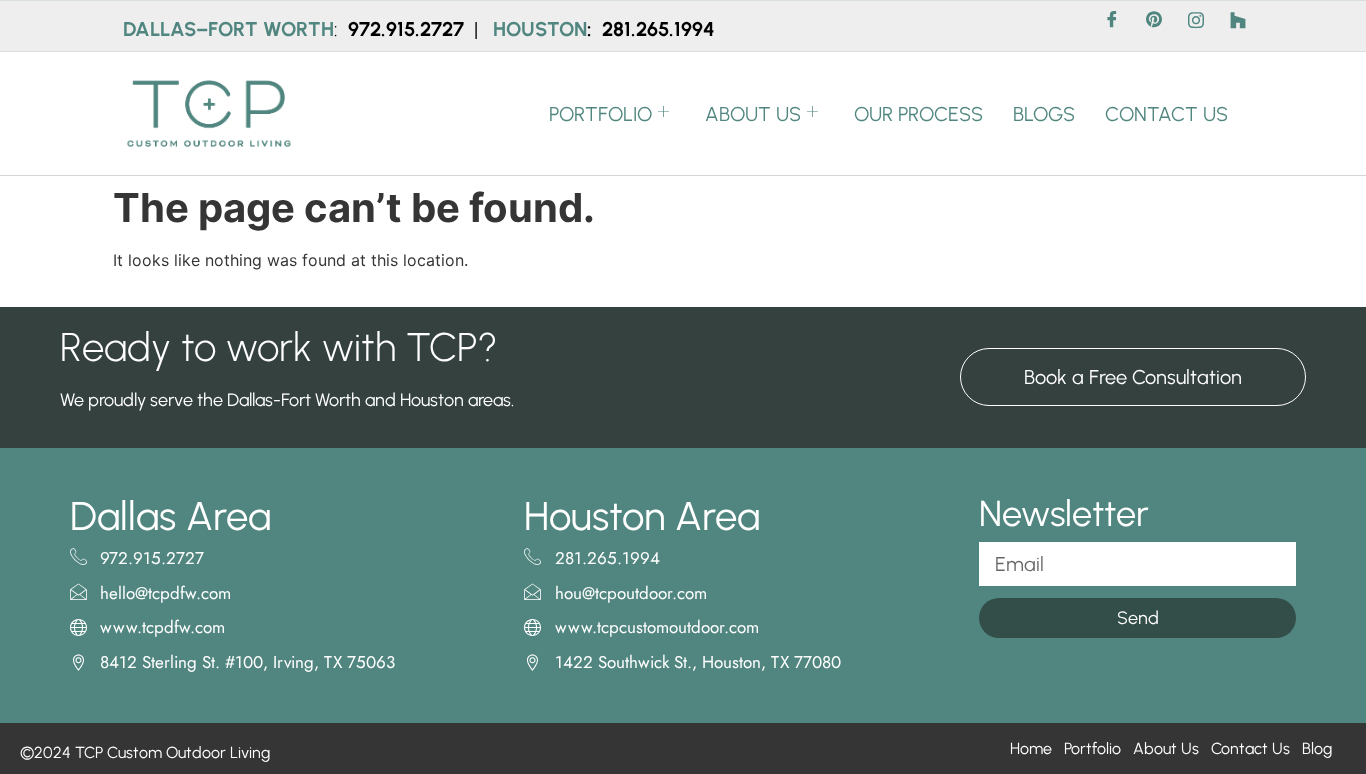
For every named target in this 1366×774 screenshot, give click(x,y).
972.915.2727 (408, 29)
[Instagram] (1196, 26)
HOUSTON (540, 29)
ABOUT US (753, 114)
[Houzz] (1238, 26)
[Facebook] (1112, 26)
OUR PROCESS (918, 114)
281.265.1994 (658, 29)
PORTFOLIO (600, 114)
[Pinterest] (1154, 26)
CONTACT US (1166, 114)
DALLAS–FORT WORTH (228, 29)
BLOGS (1044, 114)
